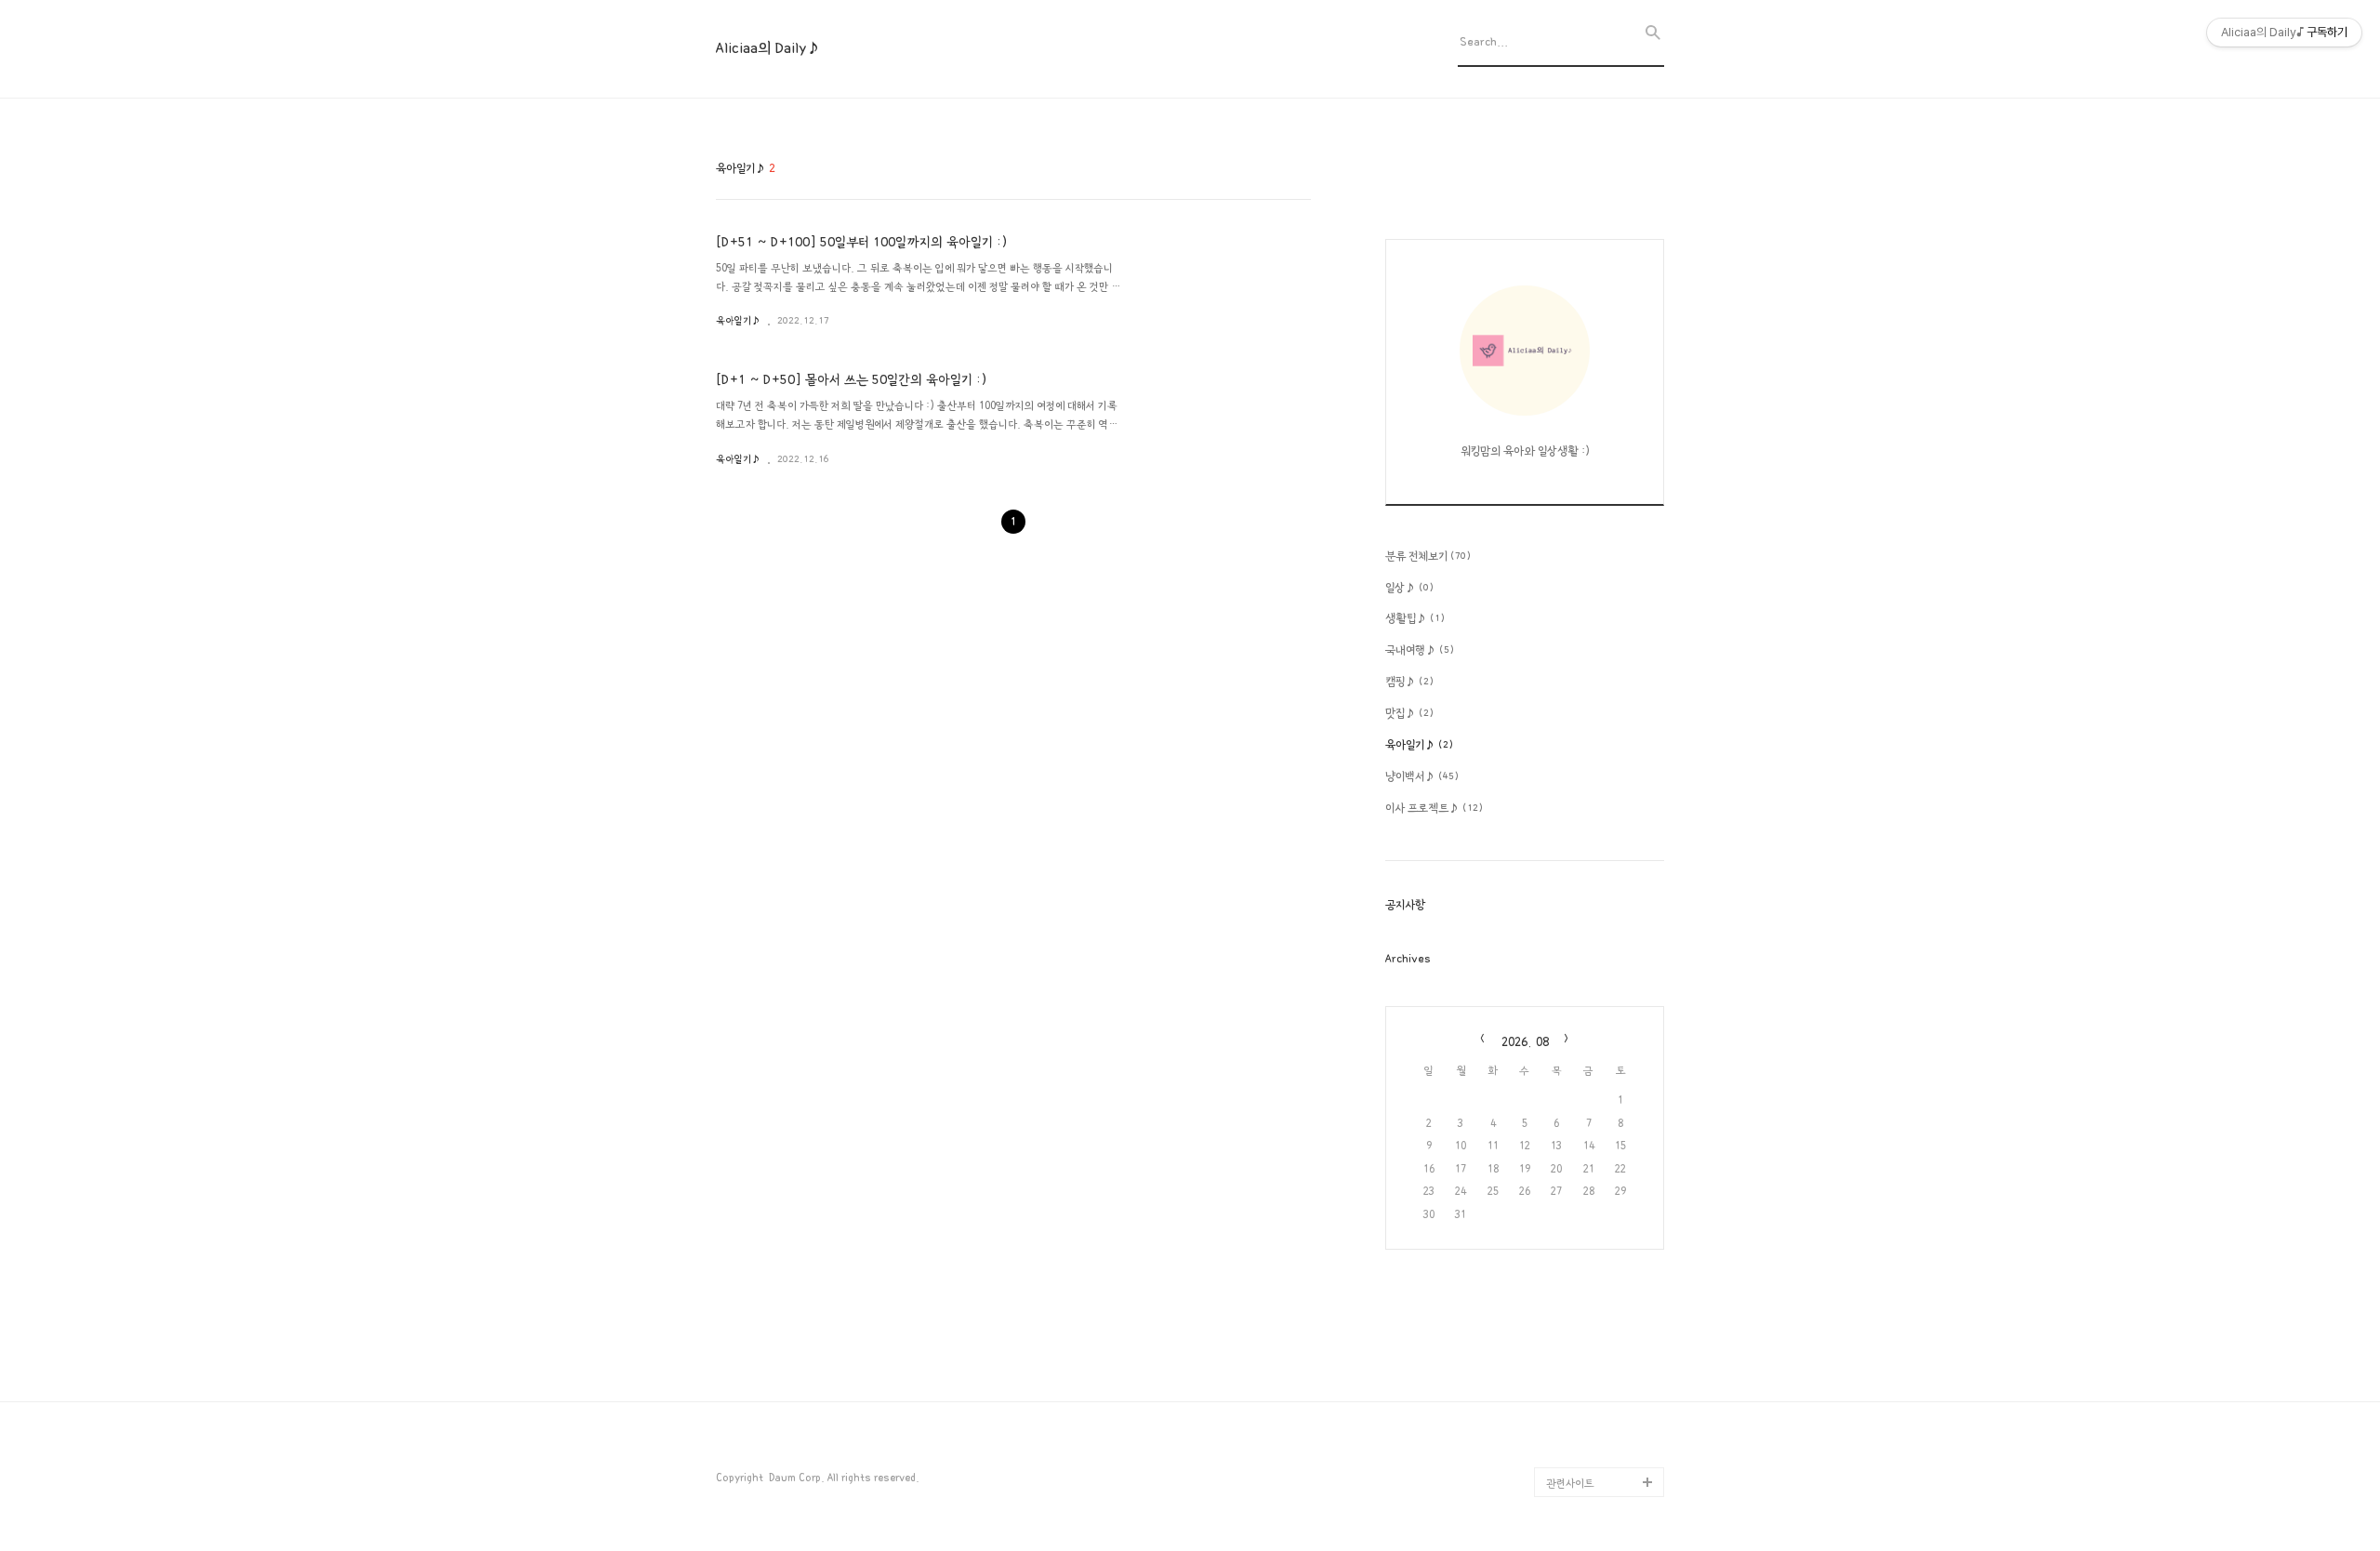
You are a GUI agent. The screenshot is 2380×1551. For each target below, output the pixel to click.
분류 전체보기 (1428, 556)
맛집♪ (1409, 713)
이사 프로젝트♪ (1434, 808)
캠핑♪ (1409, 682)
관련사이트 (1570, 1484)
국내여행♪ (1420, 650)
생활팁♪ (1415, 618)
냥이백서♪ (1422, 776)
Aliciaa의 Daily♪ (768, 48)
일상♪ (1409, 588)
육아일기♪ (738, 321)
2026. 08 (1525, 1042)
